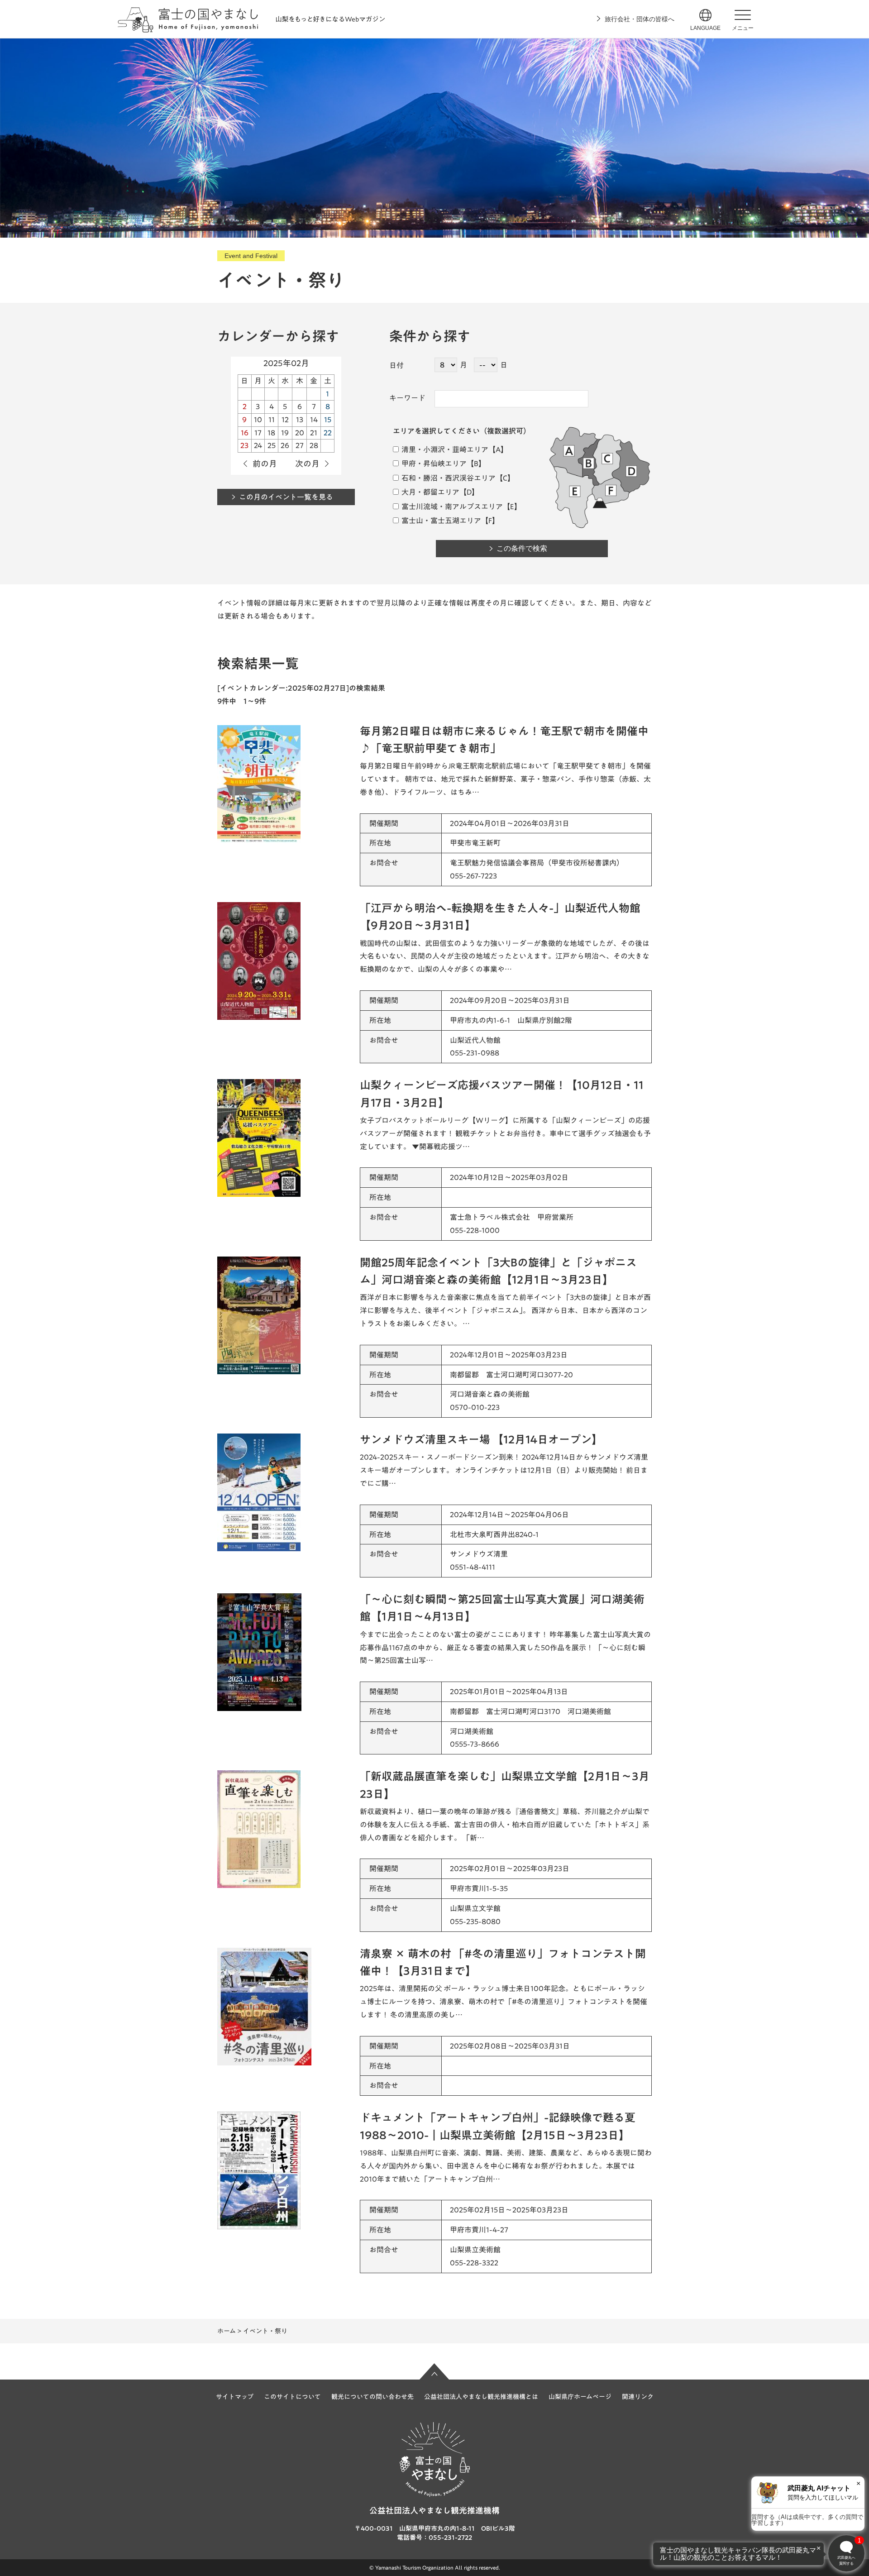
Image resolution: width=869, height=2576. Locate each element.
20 (300, 433)
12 (285, 420)
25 (272, 445)
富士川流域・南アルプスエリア (451, 507)
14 (314, 420)
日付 (396, 365)
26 (285, 445)
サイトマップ (235, 2397)
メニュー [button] (743, 28)
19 (285, 433)
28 (314, 445)
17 (258, 433)
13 (300, 420)
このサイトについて (292, 2397)
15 (328, 420)
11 (272, 420)
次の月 (307, 464)
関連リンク (638, 2397)
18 (271, 433)
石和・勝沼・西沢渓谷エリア (448, 478)
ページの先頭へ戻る (434, 2371)
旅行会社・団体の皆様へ (640, 19)
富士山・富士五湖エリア (441, 521)
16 (245, 433)
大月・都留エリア (430, 492)
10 (258, 420)
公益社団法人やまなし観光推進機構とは (481, 2397)
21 (314, 433)
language (705, 28)
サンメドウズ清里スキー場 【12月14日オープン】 (481, 1439)
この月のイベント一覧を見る (286, 497)
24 (258, 445)
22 (328, 433)
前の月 (265, 464)
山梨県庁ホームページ (580, 2397)
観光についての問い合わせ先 (372, 2397)
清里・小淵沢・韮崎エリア (444, 449)
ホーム (227, 2331)
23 (244, 445)
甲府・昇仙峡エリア (433, 464)
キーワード (407, 398)
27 (300, 445)
